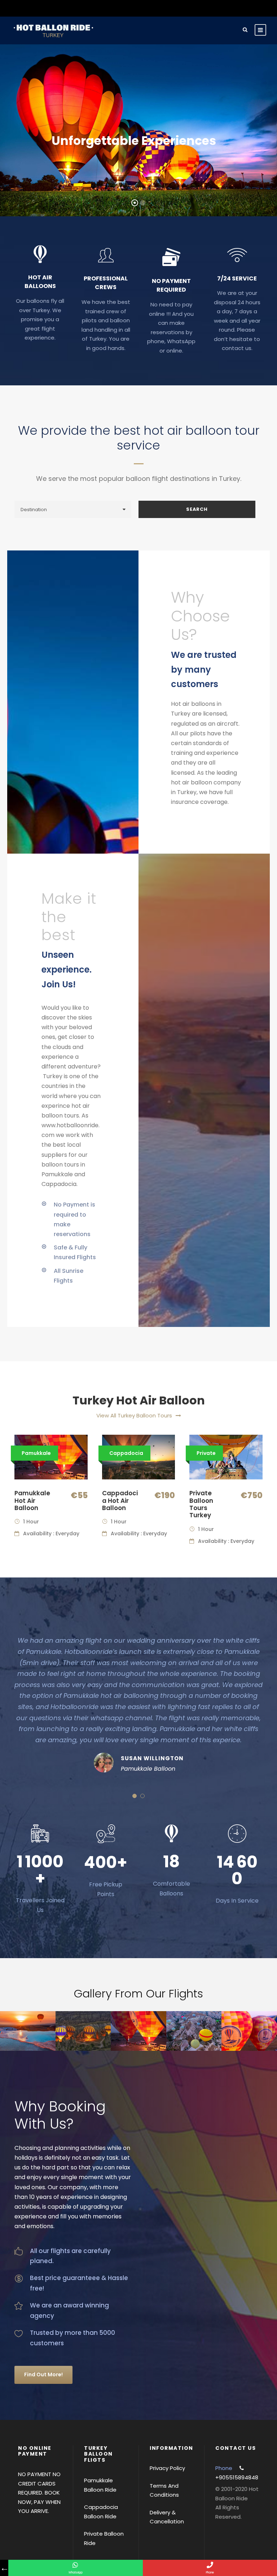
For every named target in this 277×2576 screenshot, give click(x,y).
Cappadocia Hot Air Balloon (120, 1501)
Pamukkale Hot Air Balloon (32, 1501)
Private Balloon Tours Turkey (201, 1504)
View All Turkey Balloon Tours (134, 1415)
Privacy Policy (167, 2468)
